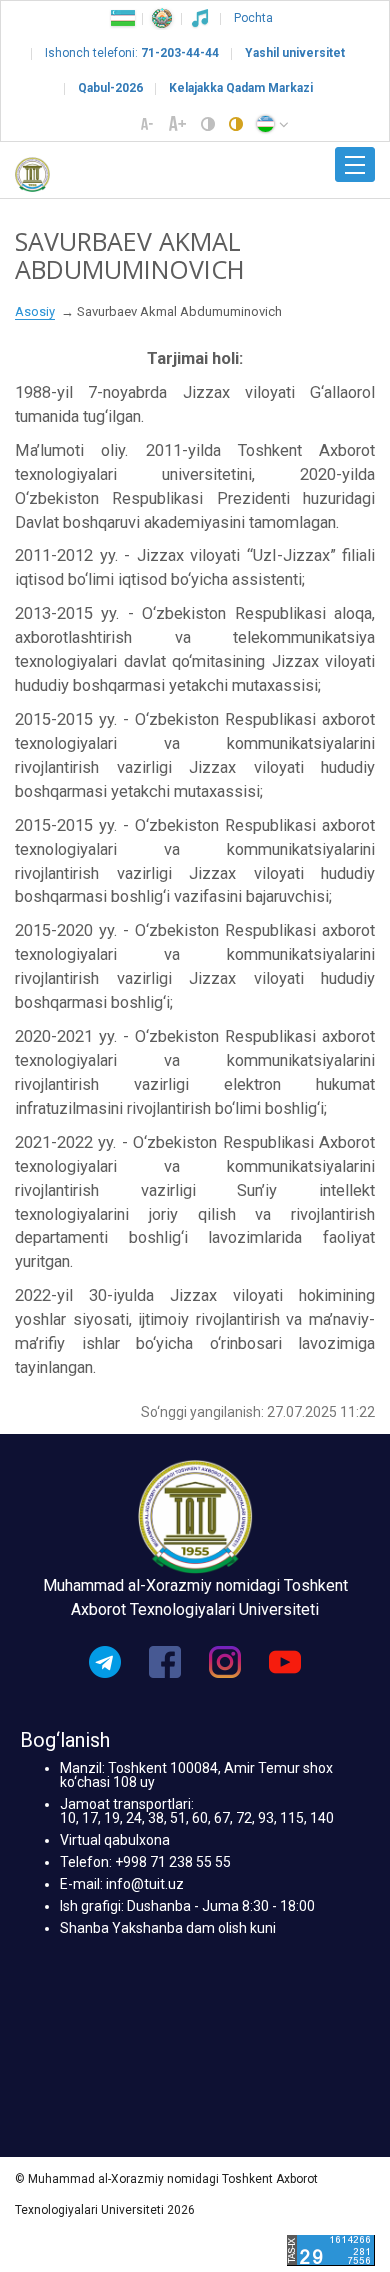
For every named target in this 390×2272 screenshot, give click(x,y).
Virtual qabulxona (115, 1840)
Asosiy (35, 311)
